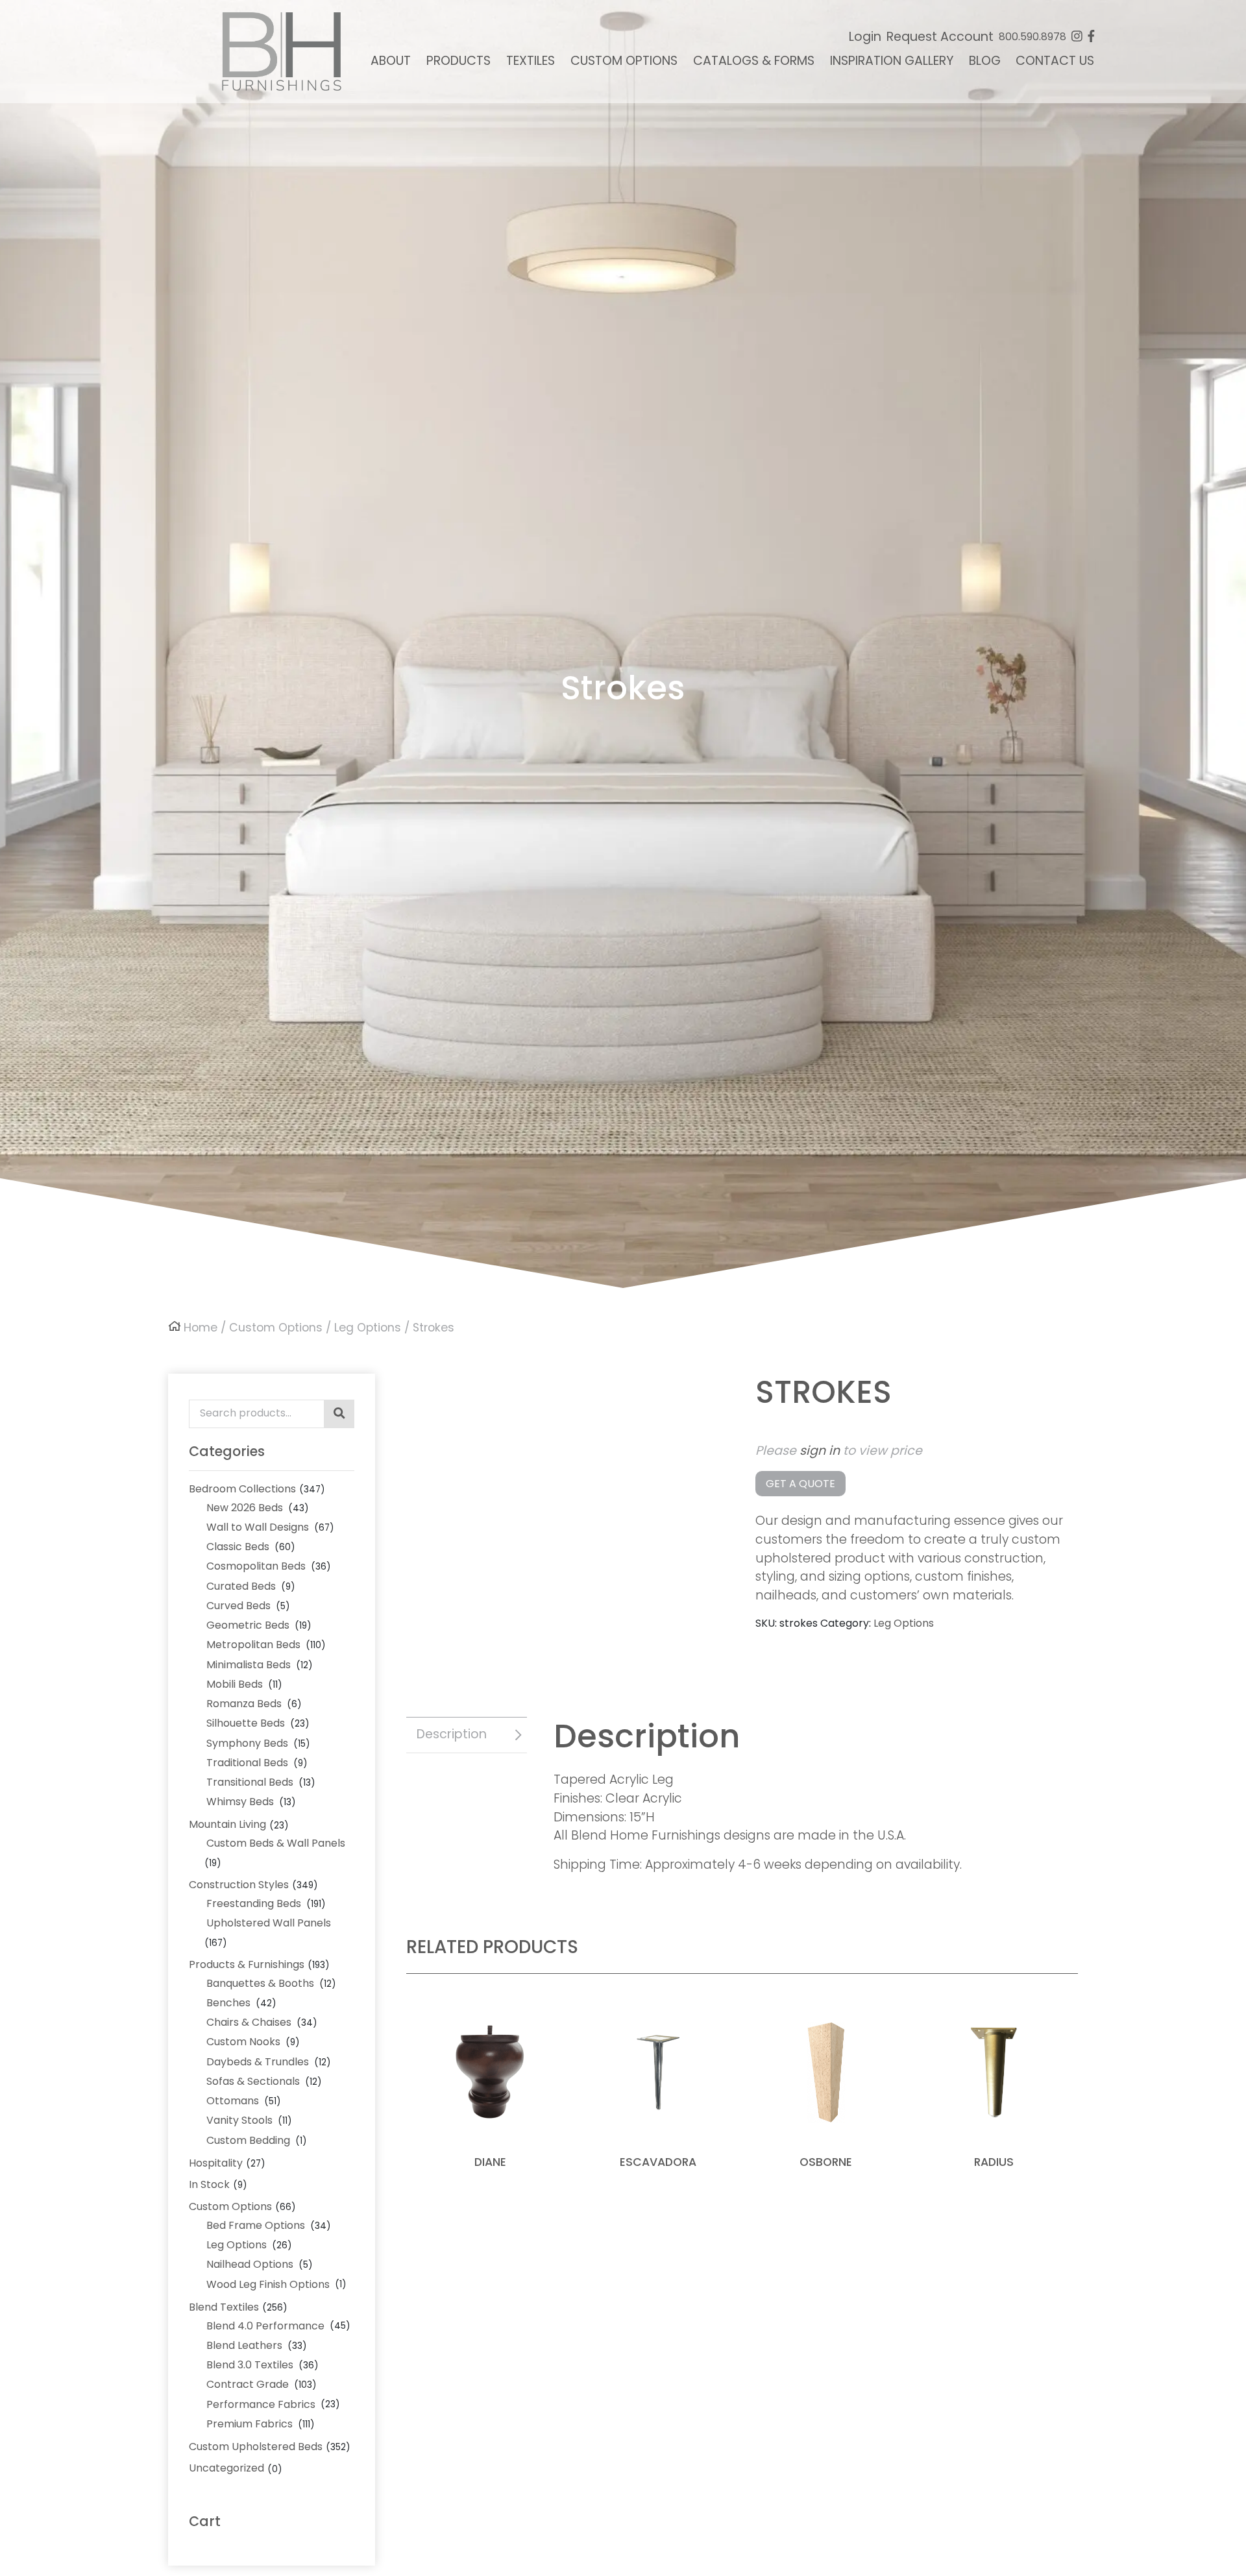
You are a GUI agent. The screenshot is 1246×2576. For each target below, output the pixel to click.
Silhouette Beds (246, 1723)
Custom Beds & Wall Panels (276, 1843)
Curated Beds (241, 1586)
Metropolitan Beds (253, 1645)
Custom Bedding (248, 2140)
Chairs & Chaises (249, 2022)
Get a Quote (800, 1484)
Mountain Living (227, 1824)
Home (201, 1328)
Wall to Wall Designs (258, 1527)
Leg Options (368, 1328)
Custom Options (624, 61)
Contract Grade (248, 2384)
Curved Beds (238, 1606)
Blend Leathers (244, 2345)
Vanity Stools (239, 2120)
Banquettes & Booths (260, 1983)
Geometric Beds (248, 1625)
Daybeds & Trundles (258, 2062)
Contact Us (1055, 61)
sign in (820, 1451)
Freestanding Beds (254, 1903)
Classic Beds (238, 1547)
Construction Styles (239, 1885)
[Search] (339, 1414)
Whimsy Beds (240, 1802)
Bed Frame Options (256, 2225)
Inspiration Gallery (892, 61)
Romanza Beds (244, 1704)
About (391, 61)
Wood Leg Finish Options (268, 2284)
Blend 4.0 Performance (265, 2326)
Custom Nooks (243, 2042)
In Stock (209, 2184)
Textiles (531, 61)
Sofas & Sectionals (253, 2081)
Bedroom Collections (242, 1489)
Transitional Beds (250, 1782)
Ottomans (233, 2101)
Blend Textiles (224, 2307)
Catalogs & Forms (754, 61)
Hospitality (216, 2163)
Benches (228, 2003)
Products (458, 61)
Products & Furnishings (247, 1964)
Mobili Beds (235, 1684)
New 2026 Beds (245, 1508)
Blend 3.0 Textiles (250, 2365)
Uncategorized (226, 2468)
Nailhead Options (250, 2264)
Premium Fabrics (250, 2424)
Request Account (940, 37)
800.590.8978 (1032, 37)
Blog (985, 61)
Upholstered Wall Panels (269, 1923)
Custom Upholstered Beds (256, 2447)
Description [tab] (452, 1734)
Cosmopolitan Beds (256, 1566)
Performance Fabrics (261, 2404)
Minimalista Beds (249, 1665)
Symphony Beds (247, 1743)
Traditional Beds (247, 1763)
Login (865, 37)
